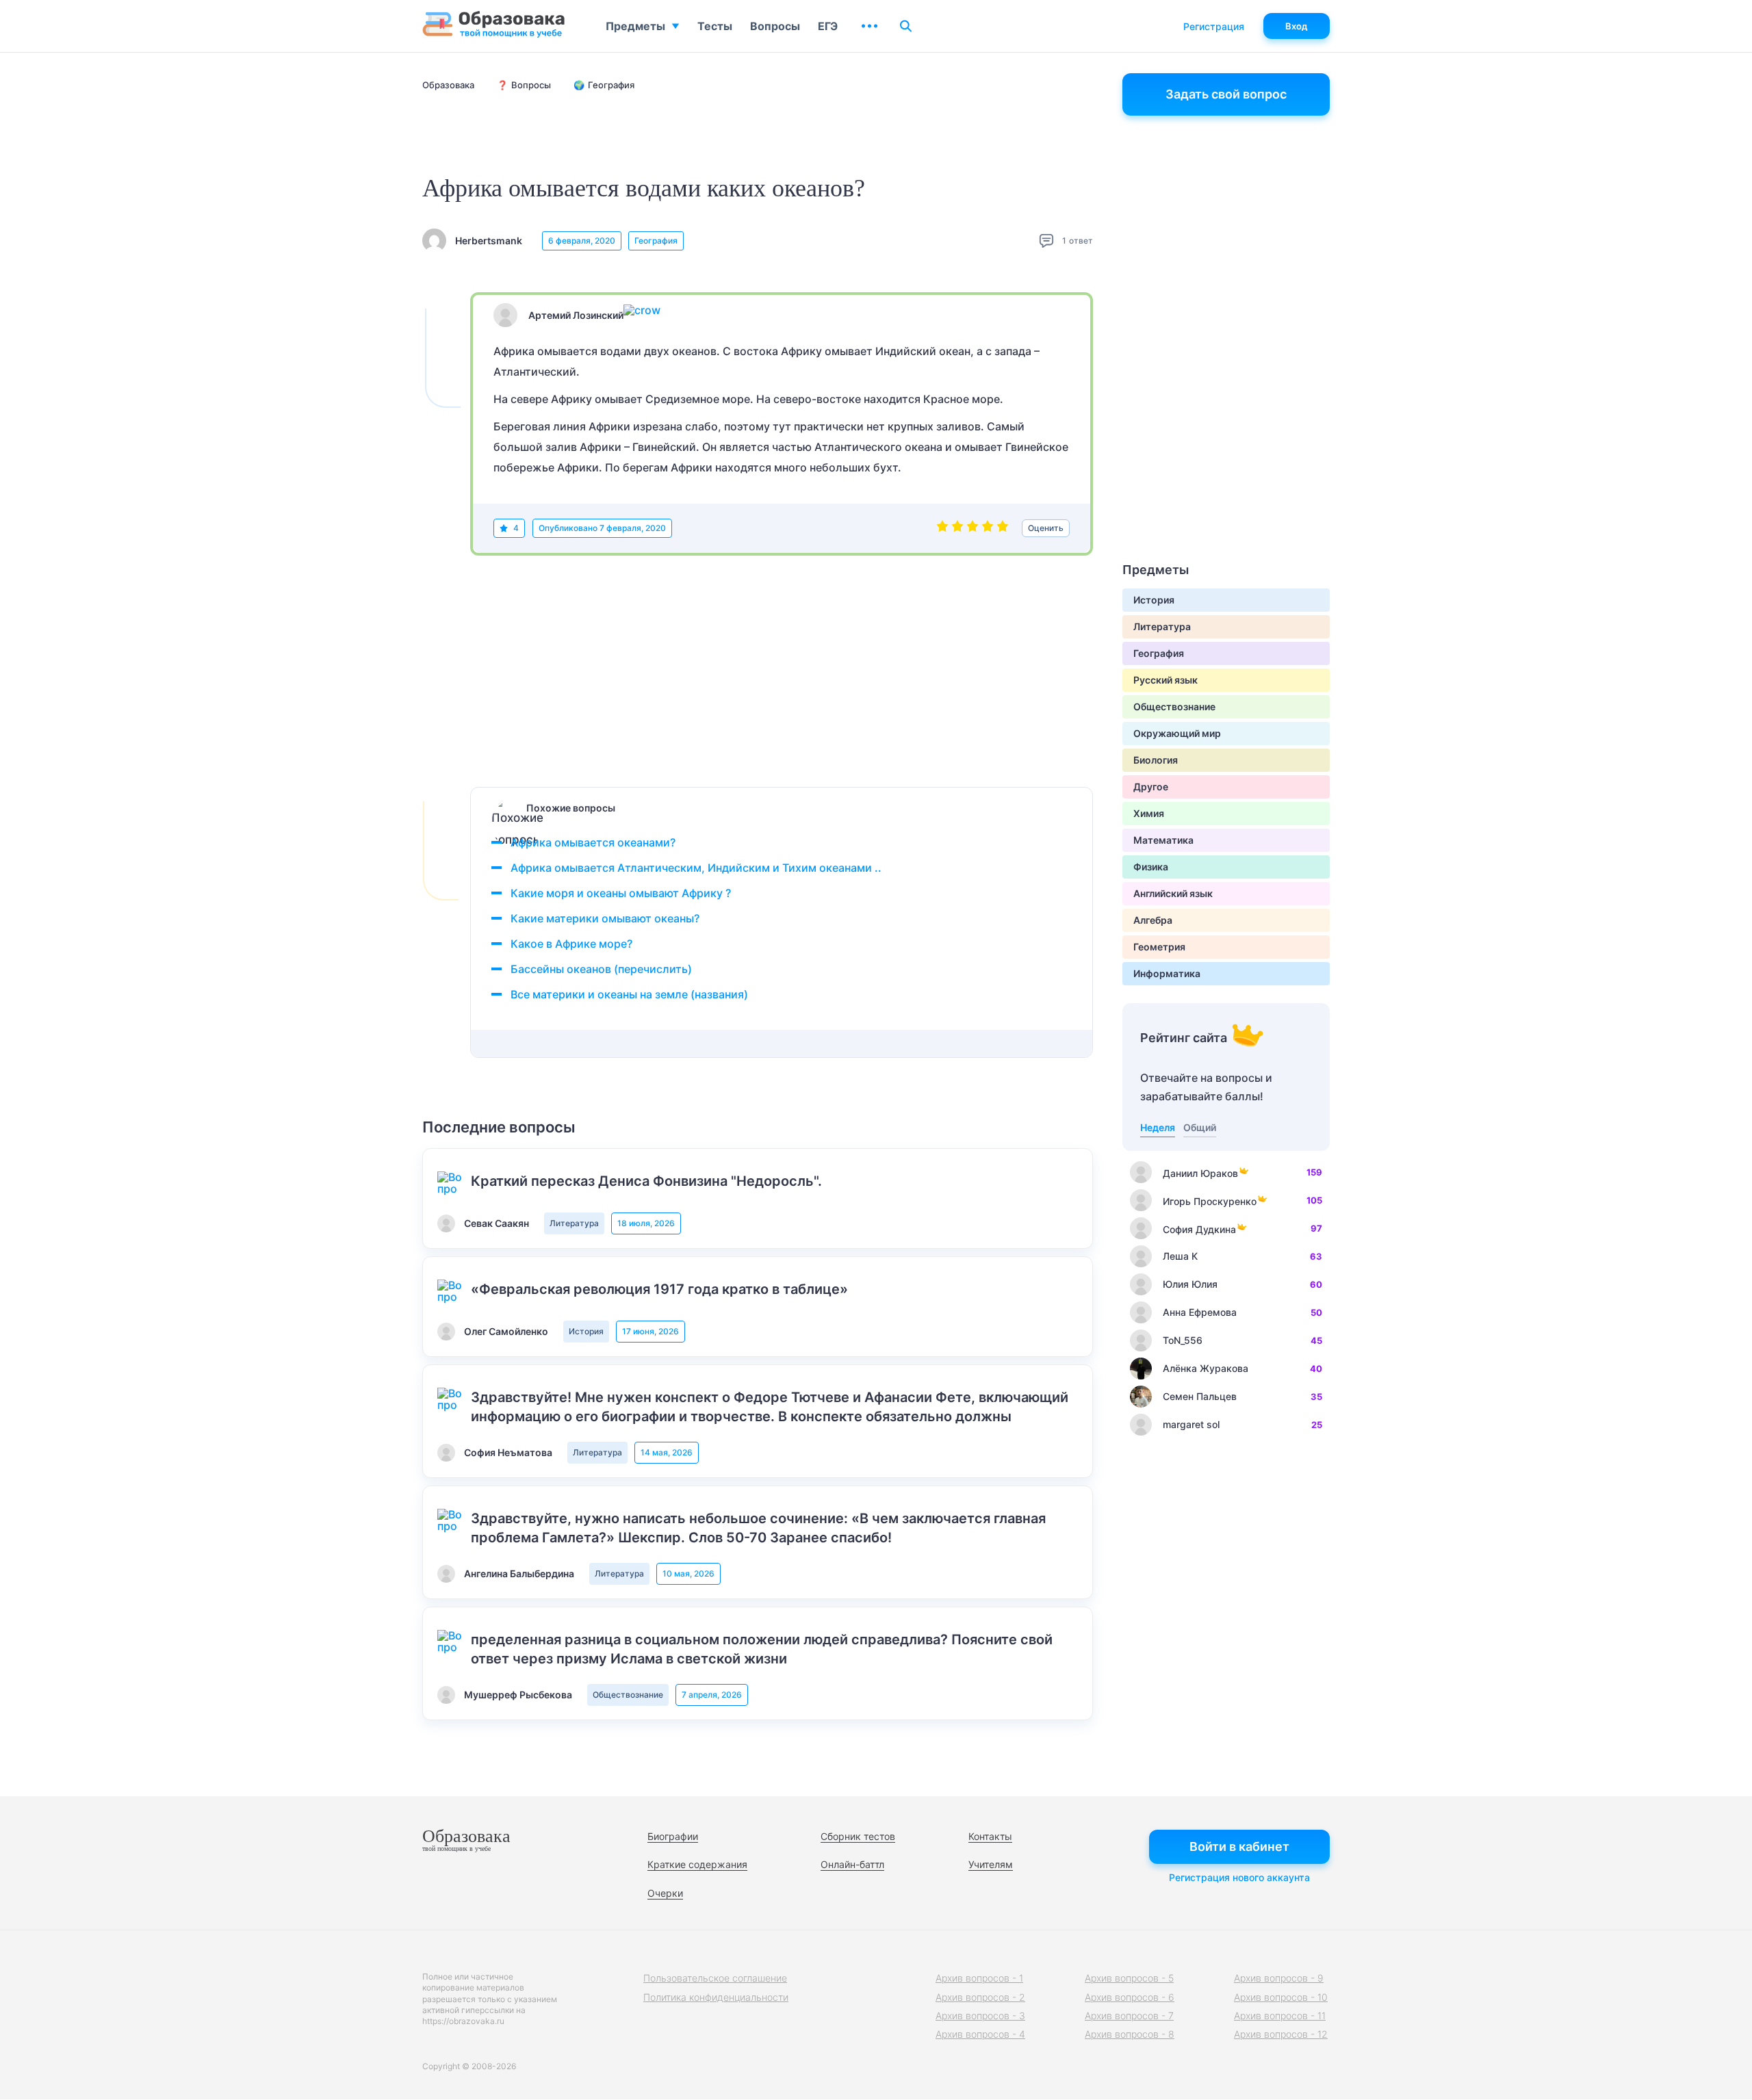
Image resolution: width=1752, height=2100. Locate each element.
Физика (1151, 867)
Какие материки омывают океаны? (605, 918)
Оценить (1046, 528)
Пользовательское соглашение (715, 1978)
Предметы (635, 26)
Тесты (715, 26)
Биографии (673, 1836)
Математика (1163, 840)
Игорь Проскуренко (1210, 1201)
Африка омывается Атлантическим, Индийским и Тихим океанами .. (696, 868)
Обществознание (628, 1695)
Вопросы (775, 26)
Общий (1200, 1127)
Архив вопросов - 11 (1280, 2015)
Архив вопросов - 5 (1129, 1978)
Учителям (991, 1864)
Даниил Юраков (1200, 1173)
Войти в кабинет (1239, 1846)
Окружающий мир (1177, 733)
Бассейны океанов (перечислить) (601, 969)
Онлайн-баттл (852, 1864)
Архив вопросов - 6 (1130, 1997)
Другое (1151, 787)
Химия (1149, 813)
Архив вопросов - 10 (1281, 1997)
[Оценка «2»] (957, 528)
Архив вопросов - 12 (1281, 2034)
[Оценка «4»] (988, 528)
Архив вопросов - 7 (1129, 2015)
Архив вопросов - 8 (1130, 2034)
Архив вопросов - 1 (979, 1978)
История (586, 1331)
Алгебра (1153, 920)
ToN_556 (1183, 1340)
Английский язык (1173, 893)
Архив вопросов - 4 (980, 2034)
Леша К (1180, 1256)
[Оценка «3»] (972, 528)
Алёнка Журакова (1206, 1368)
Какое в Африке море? (571, 944)
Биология (1156, 760)
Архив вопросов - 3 (980, 2015)
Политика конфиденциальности (716, 1997)
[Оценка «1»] (942, 528)
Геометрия (1159, 947)
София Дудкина (1199, 1229)
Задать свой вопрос (1226, 94)
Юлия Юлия (1190, 1284)
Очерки (665, 1893)
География (656, 241)
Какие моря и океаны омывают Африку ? (621, 893)
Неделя (1158, 1127)
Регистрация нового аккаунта (1239, 1877)
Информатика (1167, 973)
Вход (1297, 26)
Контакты (990, 1836)
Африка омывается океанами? (593, 842)
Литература (574, 1223)
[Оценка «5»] (1003, 528)
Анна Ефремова (1200, 1312)
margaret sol (1191, 1424)
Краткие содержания (697, 1864)
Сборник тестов (858, 1836)
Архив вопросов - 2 (980, 1997)
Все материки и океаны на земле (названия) (629, 994)
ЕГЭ (828, 26)
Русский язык (1165, 680)
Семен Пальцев (1200, 1396)
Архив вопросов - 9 (1279, 1978)
